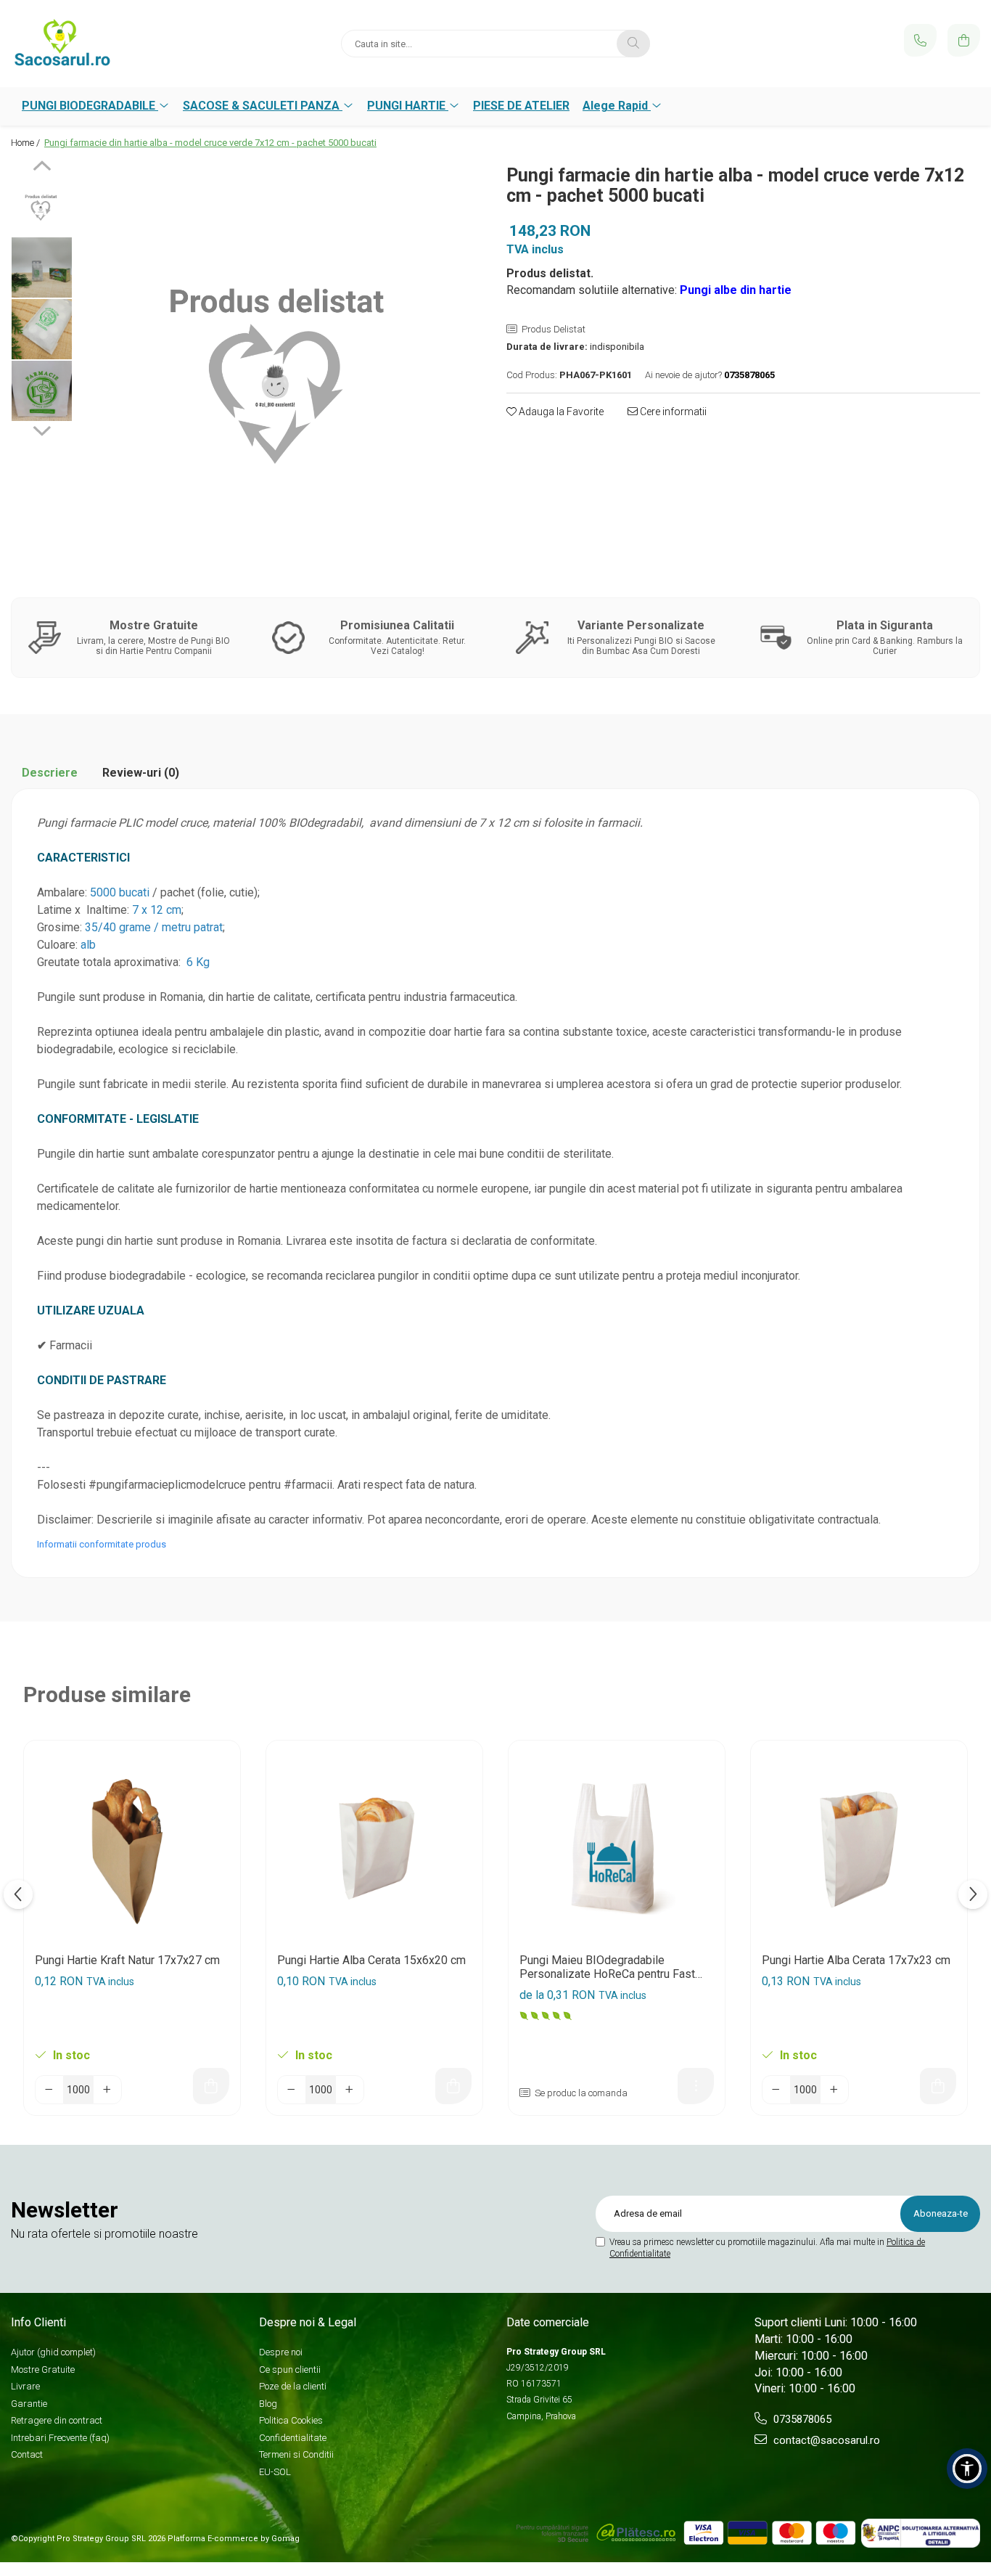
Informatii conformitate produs (102, 1544)
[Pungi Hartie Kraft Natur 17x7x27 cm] (132, 1849)
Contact (27, 2454)
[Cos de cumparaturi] (964, 40)
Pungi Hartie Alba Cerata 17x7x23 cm (856, 1960)
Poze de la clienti (293, 2386)
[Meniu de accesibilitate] (967, 2469)
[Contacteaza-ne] (920, 40)
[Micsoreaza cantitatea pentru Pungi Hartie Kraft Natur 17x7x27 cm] (49, 2090)
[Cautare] (633, 44)
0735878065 (801, 2419)
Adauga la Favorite (560, 412)
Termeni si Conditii (296, 2454)
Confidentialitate (293, 2438)
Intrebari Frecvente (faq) (60, 2438)
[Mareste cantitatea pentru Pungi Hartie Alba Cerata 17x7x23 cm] (834, 2090)
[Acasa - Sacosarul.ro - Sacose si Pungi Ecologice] (102, 44)
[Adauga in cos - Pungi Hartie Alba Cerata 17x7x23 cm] (938, 2086)
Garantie (29, 2404)
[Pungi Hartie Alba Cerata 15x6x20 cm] (374, 1849)
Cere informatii (672, 412)
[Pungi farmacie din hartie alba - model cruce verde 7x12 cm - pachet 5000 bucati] (282, 363)
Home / (26, 143)
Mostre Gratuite (43, 2369)
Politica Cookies (291, 2420)
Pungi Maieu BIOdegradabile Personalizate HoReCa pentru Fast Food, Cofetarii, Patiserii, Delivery (607, 1967)
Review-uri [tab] (141, 773)
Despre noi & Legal (308, 2322)
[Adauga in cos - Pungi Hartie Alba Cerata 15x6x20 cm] (453, 2086)
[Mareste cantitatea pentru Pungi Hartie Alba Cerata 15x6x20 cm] (350, 2090)
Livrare (25, 2386)
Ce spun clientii (290, 2369)
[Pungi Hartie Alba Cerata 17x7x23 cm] (859, 1849)
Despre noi (281, 2352)
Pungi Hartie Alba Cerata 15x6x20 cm (371, 1960)
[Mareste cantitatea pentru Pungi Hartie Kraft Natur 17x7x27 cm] (107, 2090)
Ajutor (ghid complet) (53, 2352)
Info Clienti (38, 2322)
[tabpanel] (282, 363)
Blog (268, 2404)
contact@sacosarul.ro (825, 2440)
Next (42, 429)
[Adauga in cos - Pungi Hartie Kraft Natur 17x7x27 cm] (211, 2086)
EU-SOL (275, 2472)
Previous (42, 168)
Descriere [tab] (50, 773)
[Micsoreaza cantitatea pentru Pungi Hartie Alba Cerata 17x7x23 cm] (776, 2090)
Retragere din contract (57, 2420)
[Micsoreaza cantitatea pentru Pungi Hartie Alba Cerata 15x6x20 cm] (292, 2090)
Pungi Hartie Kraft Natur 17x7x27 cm (127, 1960)
